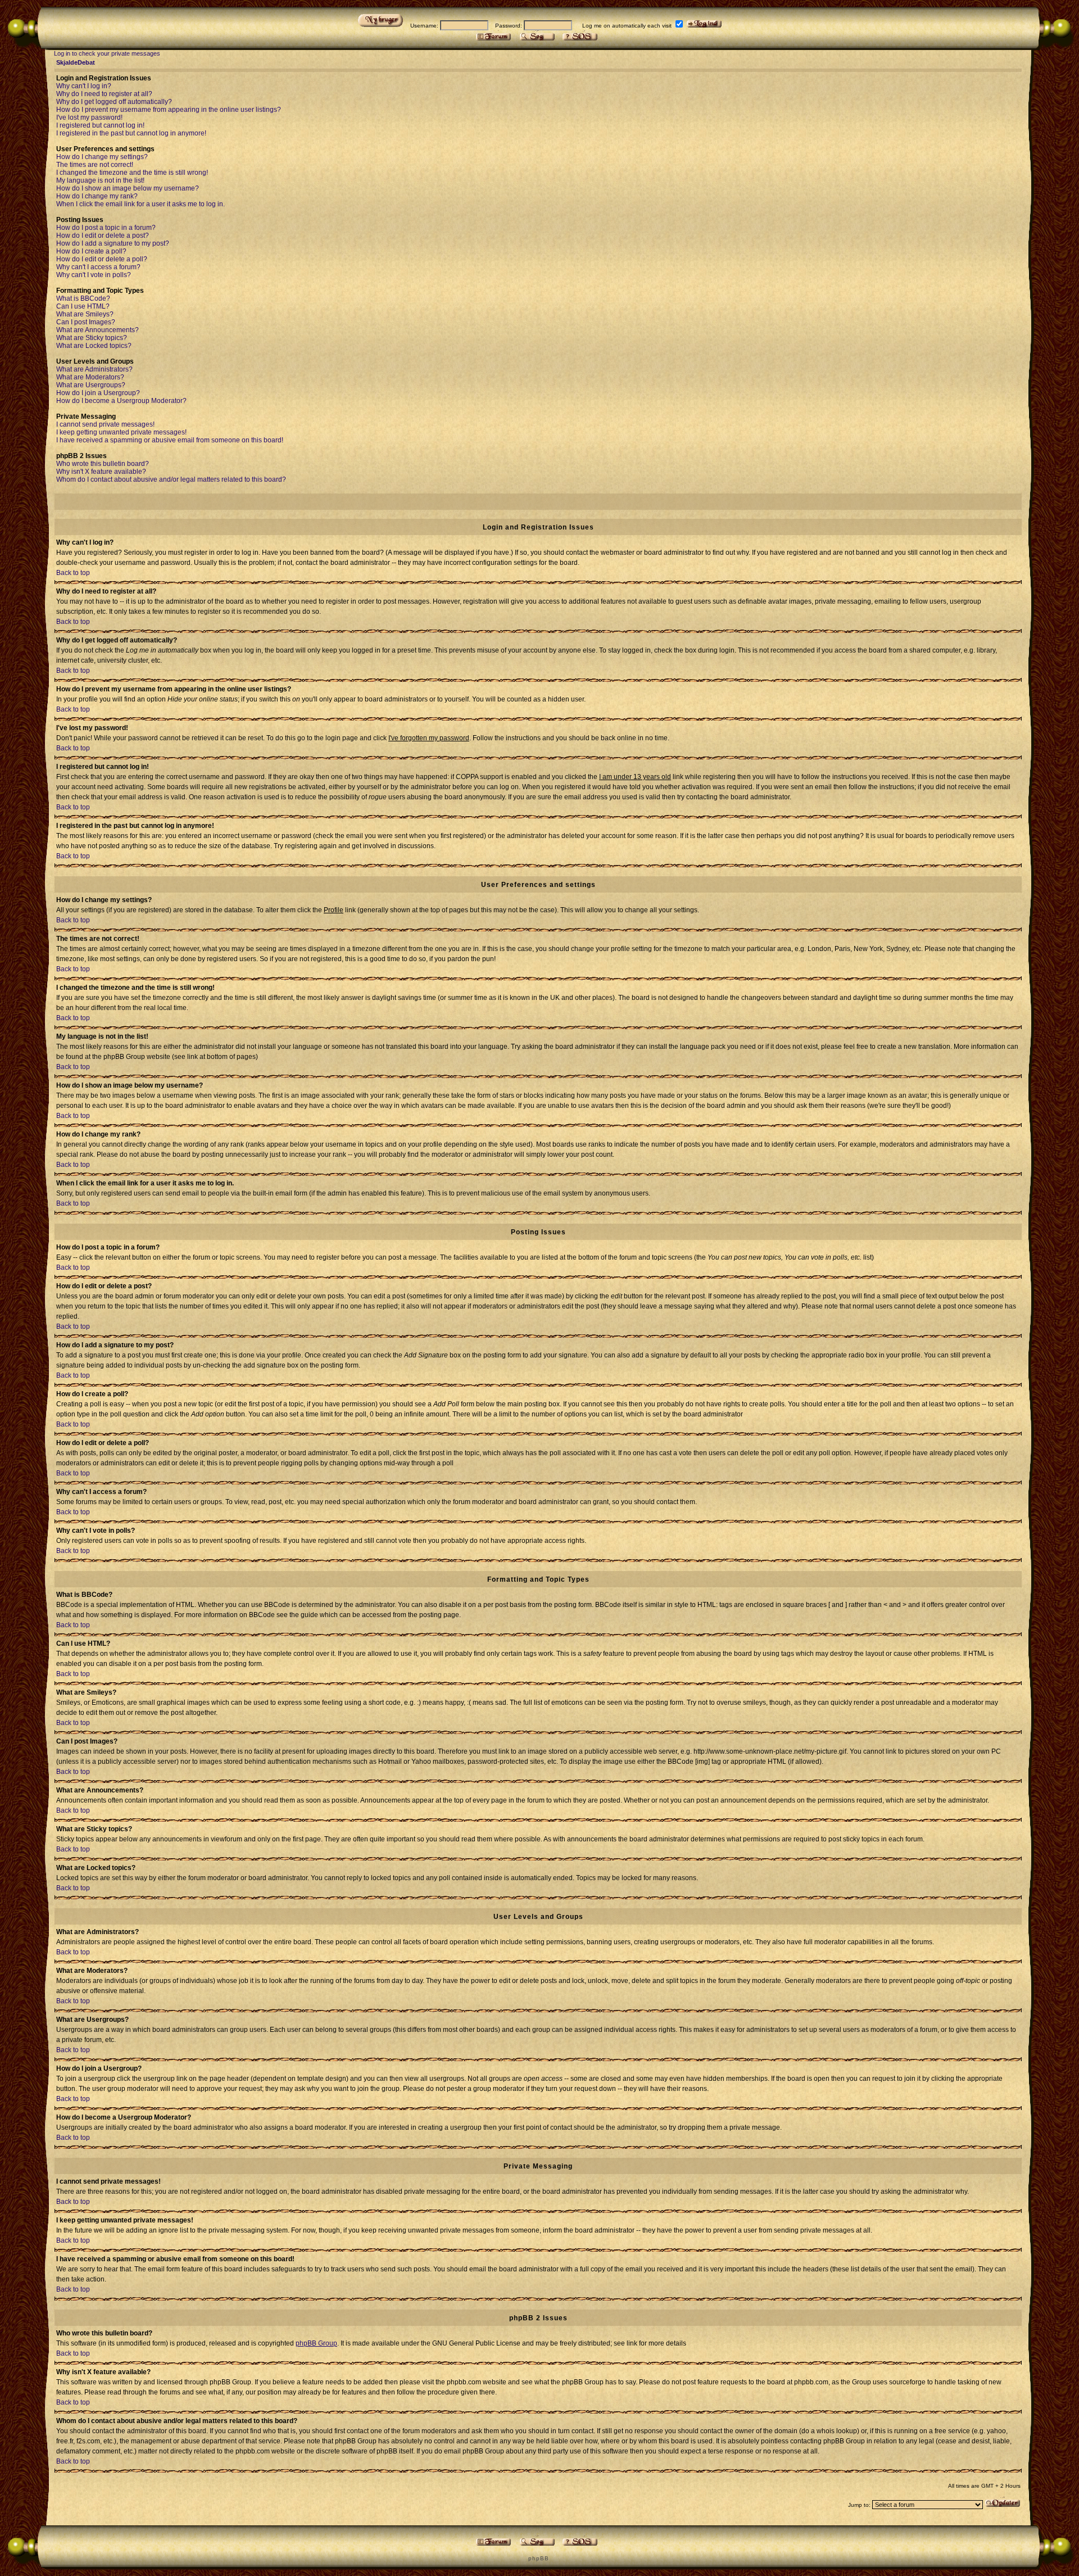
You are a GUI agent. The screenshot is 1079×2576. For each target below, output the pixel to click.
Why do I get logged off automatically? (114, 102)
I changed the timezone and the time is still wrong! (132, 173)
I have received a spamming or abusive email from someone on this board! (170, 440)
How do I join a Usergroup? (98, 393)
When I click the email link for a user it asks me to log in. (140, 204)
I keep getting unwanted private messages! (121, 432)
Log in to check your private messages (107, 53)
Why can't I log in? (84, 86)
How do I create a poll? (91, 251)
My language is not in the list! (100, 180)
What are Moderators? (90, 377)
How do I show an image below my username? (128, 188)
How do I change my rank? (97, 196)
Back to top (73, 573)
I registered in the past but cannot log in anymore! (131, 133)
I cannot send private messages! (105, 424)
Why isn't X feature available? (101, 472)
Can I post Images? (86, 322)
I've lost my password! (89, 117)
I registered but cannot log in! (100, 125)
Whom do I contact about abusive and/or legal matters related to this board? (171, 479)
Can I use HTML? (83, 306)
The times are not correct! (95, 165)
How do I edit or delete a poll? (102, 259)
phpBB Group (316, 2343)
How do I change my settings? (102, 157)
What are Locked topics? (94, 346)
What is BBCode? (83, 298)
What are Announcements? (98, 330)
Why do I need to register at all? (104, 94)
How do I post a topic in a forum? (106, 228)
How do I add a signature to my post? (113, 243)
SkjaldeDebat (76, 62)
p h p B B (538, 2558)
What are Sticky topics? (92, 338)
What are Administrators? (94, 369)
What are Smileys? (85, 314)
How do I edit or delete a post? (103, 236)
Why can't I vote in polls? (94, 275)
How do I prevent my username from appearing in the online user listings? (169, 110)
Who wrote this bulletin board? (103, 464)
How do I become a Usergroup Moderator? (121, 401)
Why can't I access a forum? (98, 267)
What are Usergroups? (91, 385)
